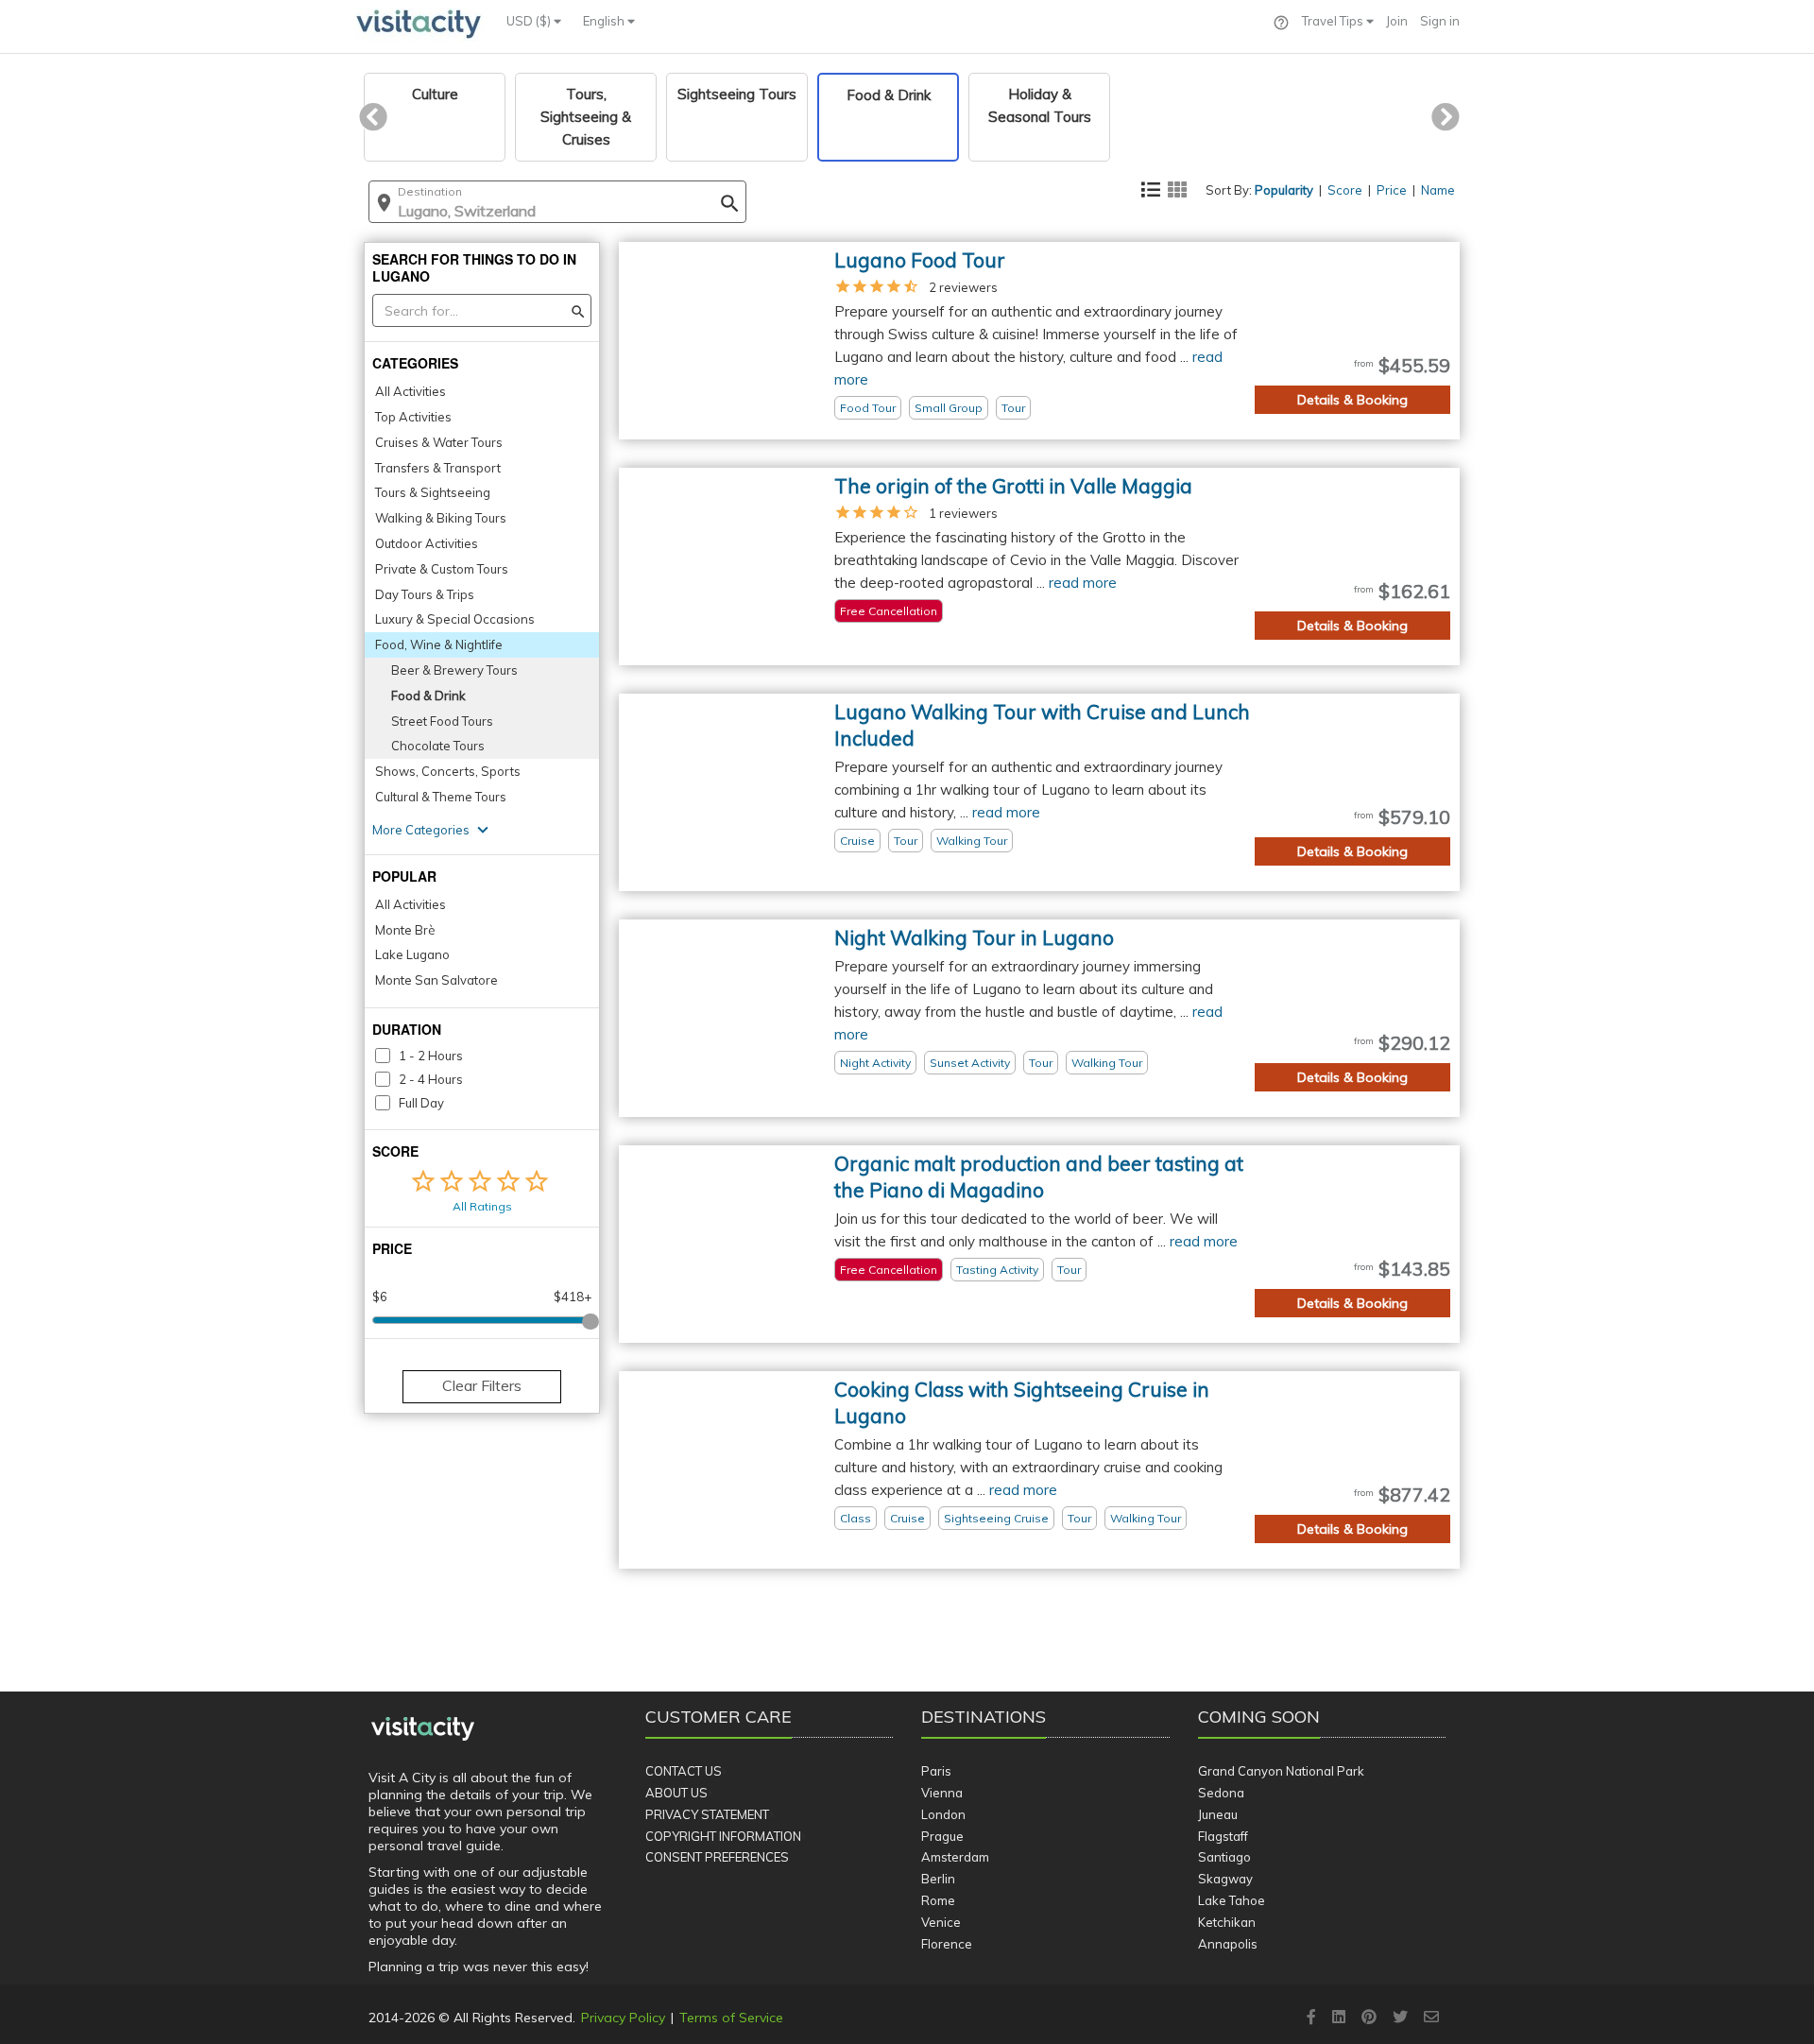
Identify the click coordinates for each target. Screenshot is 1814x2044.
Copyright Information (723, 1836)
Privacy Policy (623, 2018)
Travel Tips (1334, 21)
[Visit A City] (423, 1729)
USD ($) (530, 21)
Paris (936, 1771)
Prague (942, 1836)
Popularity (1284, 190)
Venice (941, 1922)
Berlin (938, 1879)
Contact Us (684, 1771)
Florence (947, 1944)
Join (1397, 21)
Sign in (1440, 21)
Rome (938, 1900)
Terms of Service (731, 2018)
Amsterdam (955, 1857)
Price (1392, 190)
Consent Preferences (717, 1857)
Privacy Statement (707, 1814)
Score (1345, 190)
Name (1438, 190)
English (605, 21)
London (943, 1814)
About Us (676, 1793)
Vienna (942, 1793)
